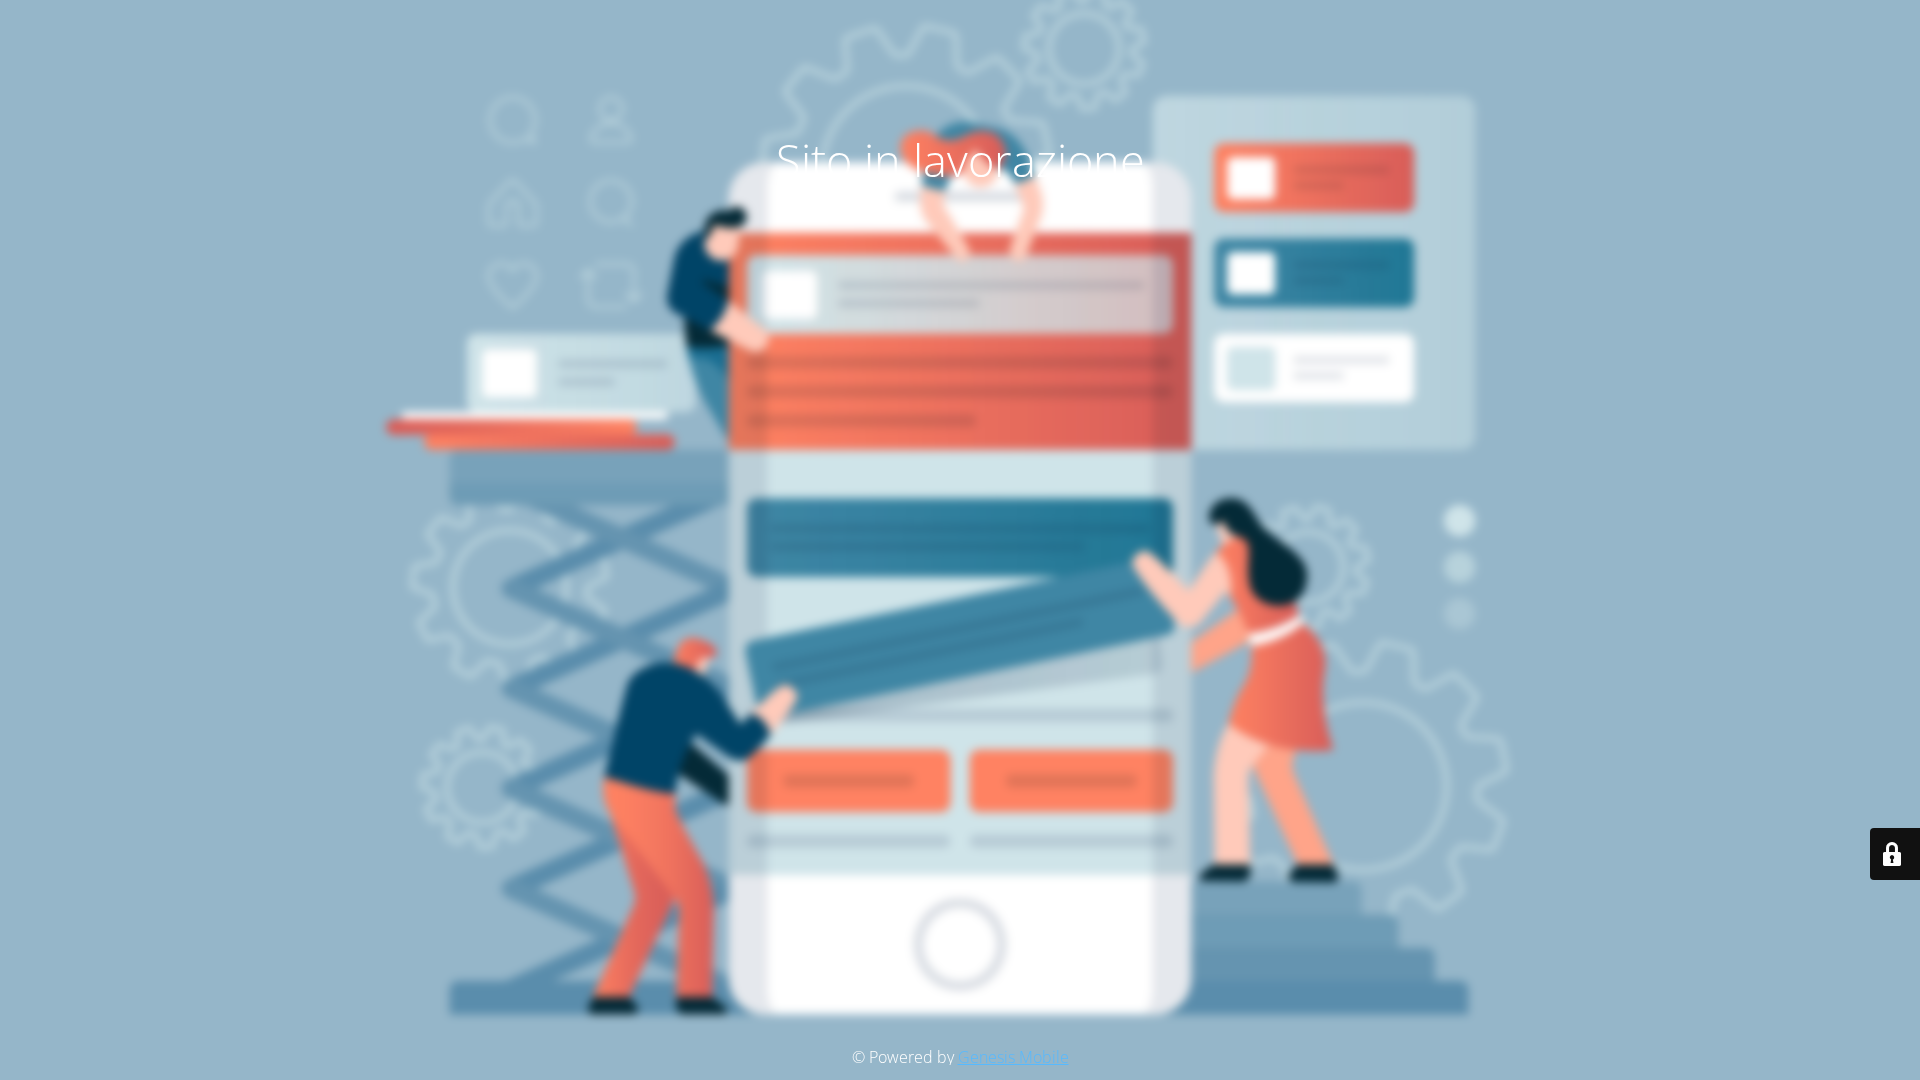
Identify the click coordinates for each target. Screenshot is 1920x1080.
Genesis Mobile (1013, 1057)
